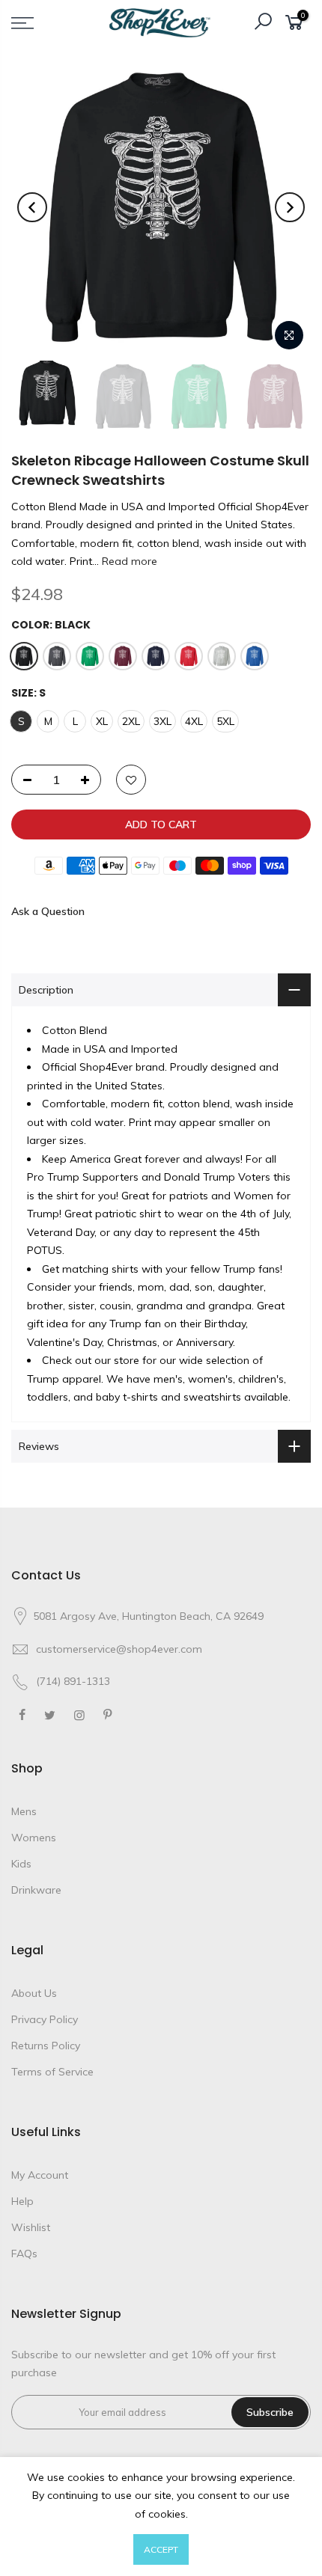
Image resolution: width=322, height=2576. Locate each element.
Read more (128, 561)
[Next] (290, 207)
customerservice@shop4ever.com (119, 1649)
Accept (161, 2549)
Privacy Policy (45, 2019)
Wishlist (31, 2227)
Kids (21, 1864)
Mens (24, 1811)
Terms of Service (52, 2072)
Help (22, 2201)
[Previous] (32, 207)
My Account (40, 2175)
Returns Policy (46, 2046)
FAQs (24, 2254)
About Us (34, 1993)
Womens (34, 1838)
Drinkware (36, 1890)
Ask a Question (48, 911)
